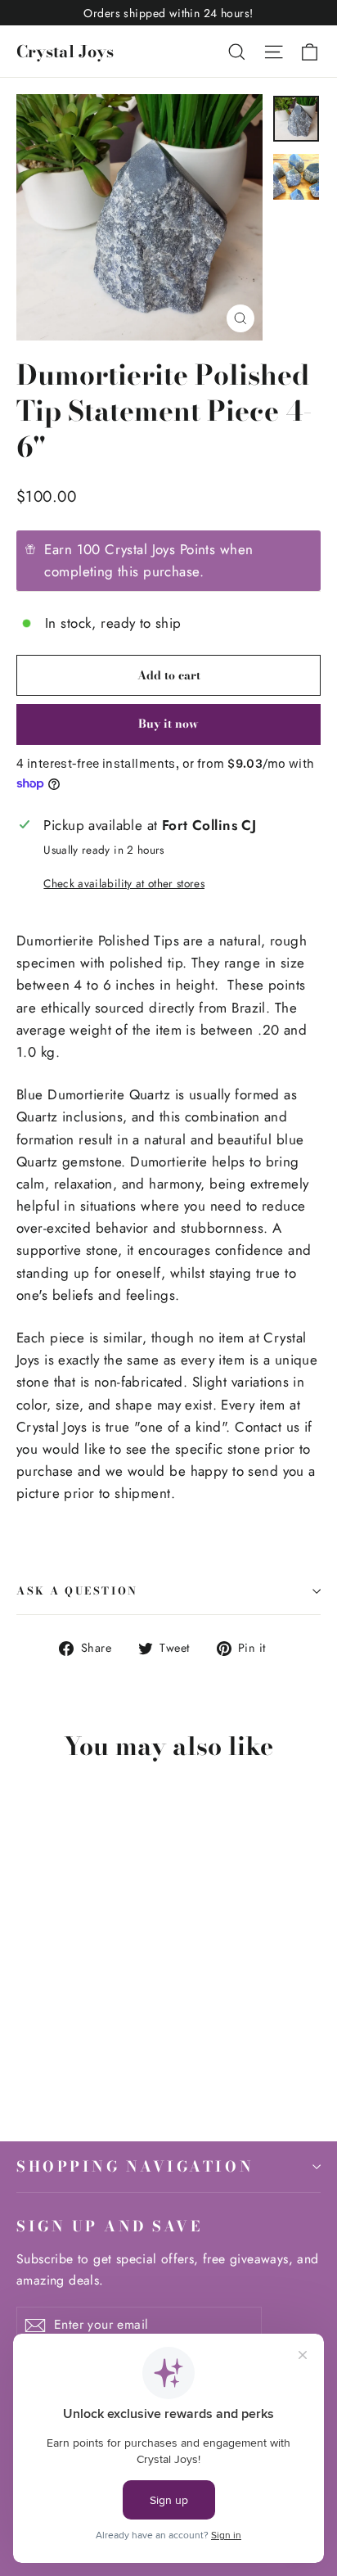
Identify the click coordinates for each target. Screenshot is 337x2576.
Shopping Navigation (135, 2166)
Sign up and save (109, 2226)
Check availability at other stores (124, 883)
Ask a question (77, 1591)
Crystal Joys (65, 51)
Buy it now (168, 724)
